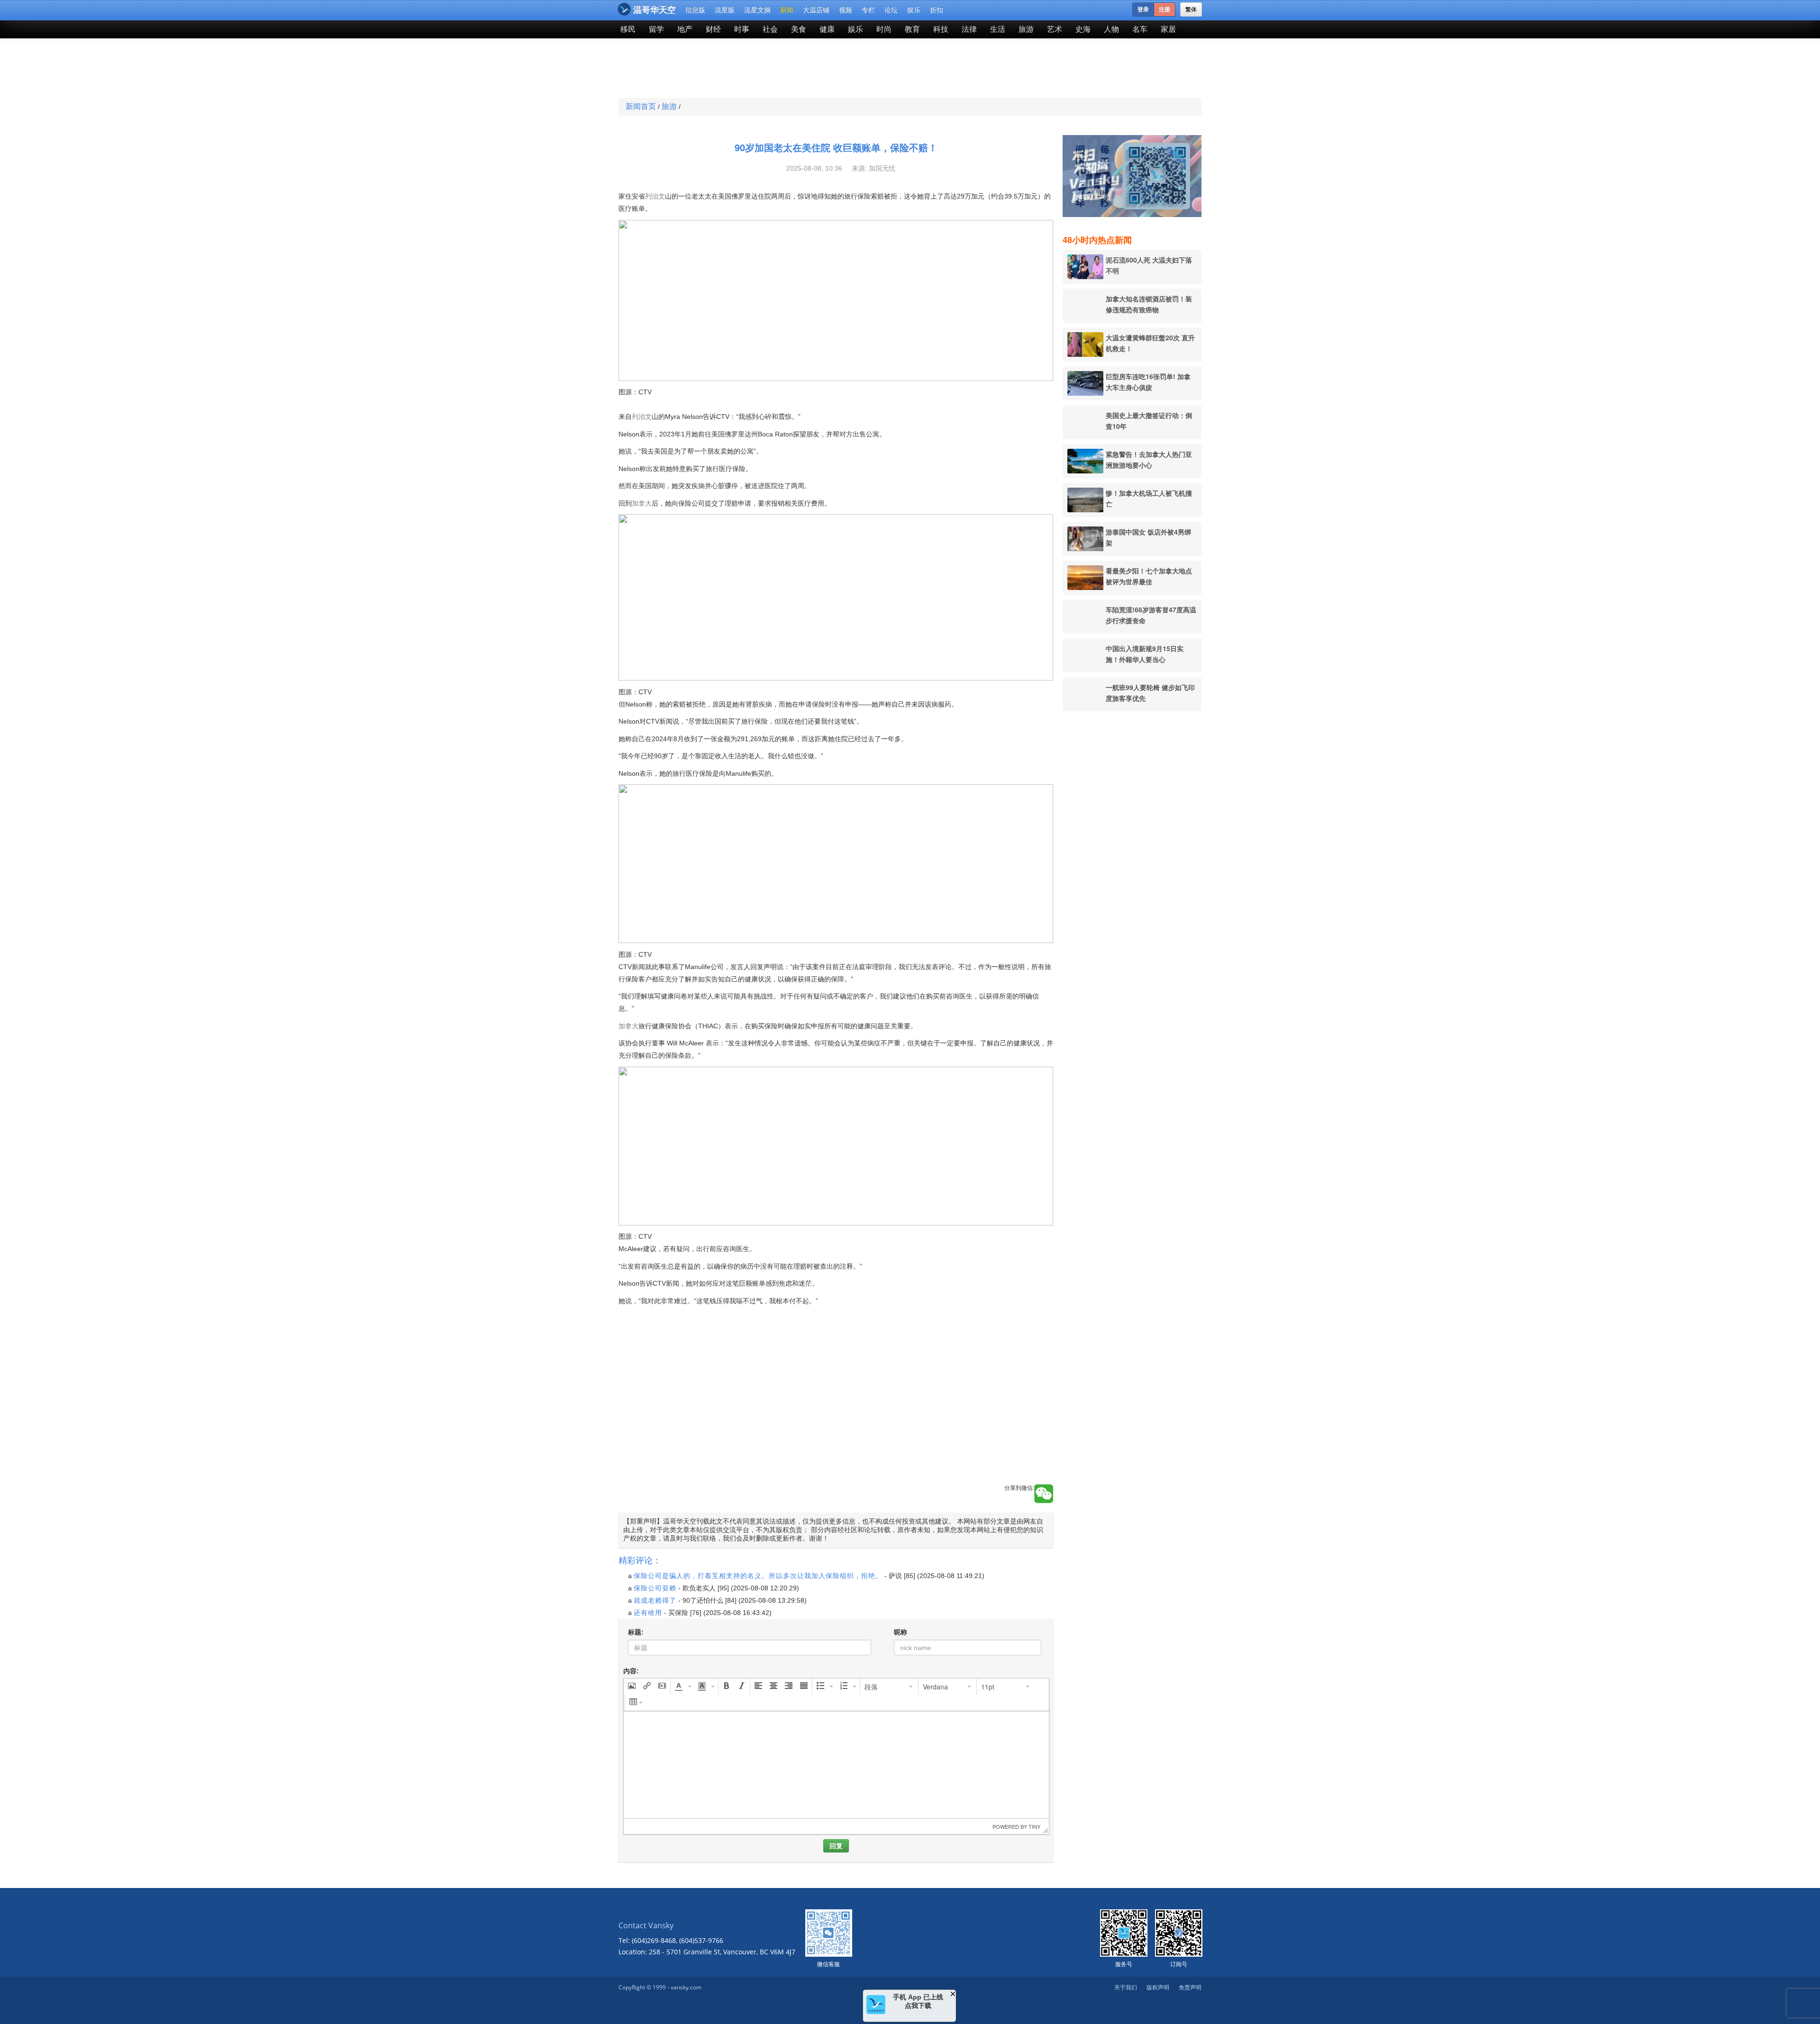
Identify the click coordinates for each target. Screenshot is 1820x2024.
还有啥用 (648, 1613)
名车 (1140, 29)
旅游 (1026, 29)
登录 (1143, 9)
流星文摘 (757, 10)
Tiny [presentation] (1034, 1826)
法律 (969, 29)
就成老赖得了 (655, 1600)
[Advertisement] (841, 69)
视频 (846, 10)
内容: (631, 1671)
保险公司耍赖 (655, 1588)
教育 (912, 29)
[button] (836, 1330)
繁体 (1191, 9)
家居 (1168, 29)
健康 (827, 29)
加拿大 (642, 503)
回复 (836, 1846)
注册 (1165, 9)
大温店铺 (816, 10)
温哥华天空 (655, 10)
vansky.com (686, 1987)
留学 (656, 29)
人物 (1111, 29)
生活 (998, 29)
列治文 (655, 196)
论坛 (891, 10)
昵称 (901, 1632)
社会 (770, 29)
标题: (636, 1632)
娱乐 (914, 10)
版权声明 (1158, 1987)
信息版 (695, 10)
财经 (713, 29)
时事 (742, 29)
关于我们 (1126, 1987)
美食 (799, 29)
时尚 (884, 29)
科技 (941, 29)
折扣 (937, 10)
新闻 (787, 10)
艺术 (1055, 29)
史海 (1083, 29)
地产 (685, 29)
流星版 (725, 10)
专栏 (868, 10)
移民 (628, 29)
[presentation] (632, 1687)
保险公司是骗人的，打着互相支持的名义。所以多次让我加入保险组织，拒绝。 (758, 1576)
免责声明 (1190, 1987)
